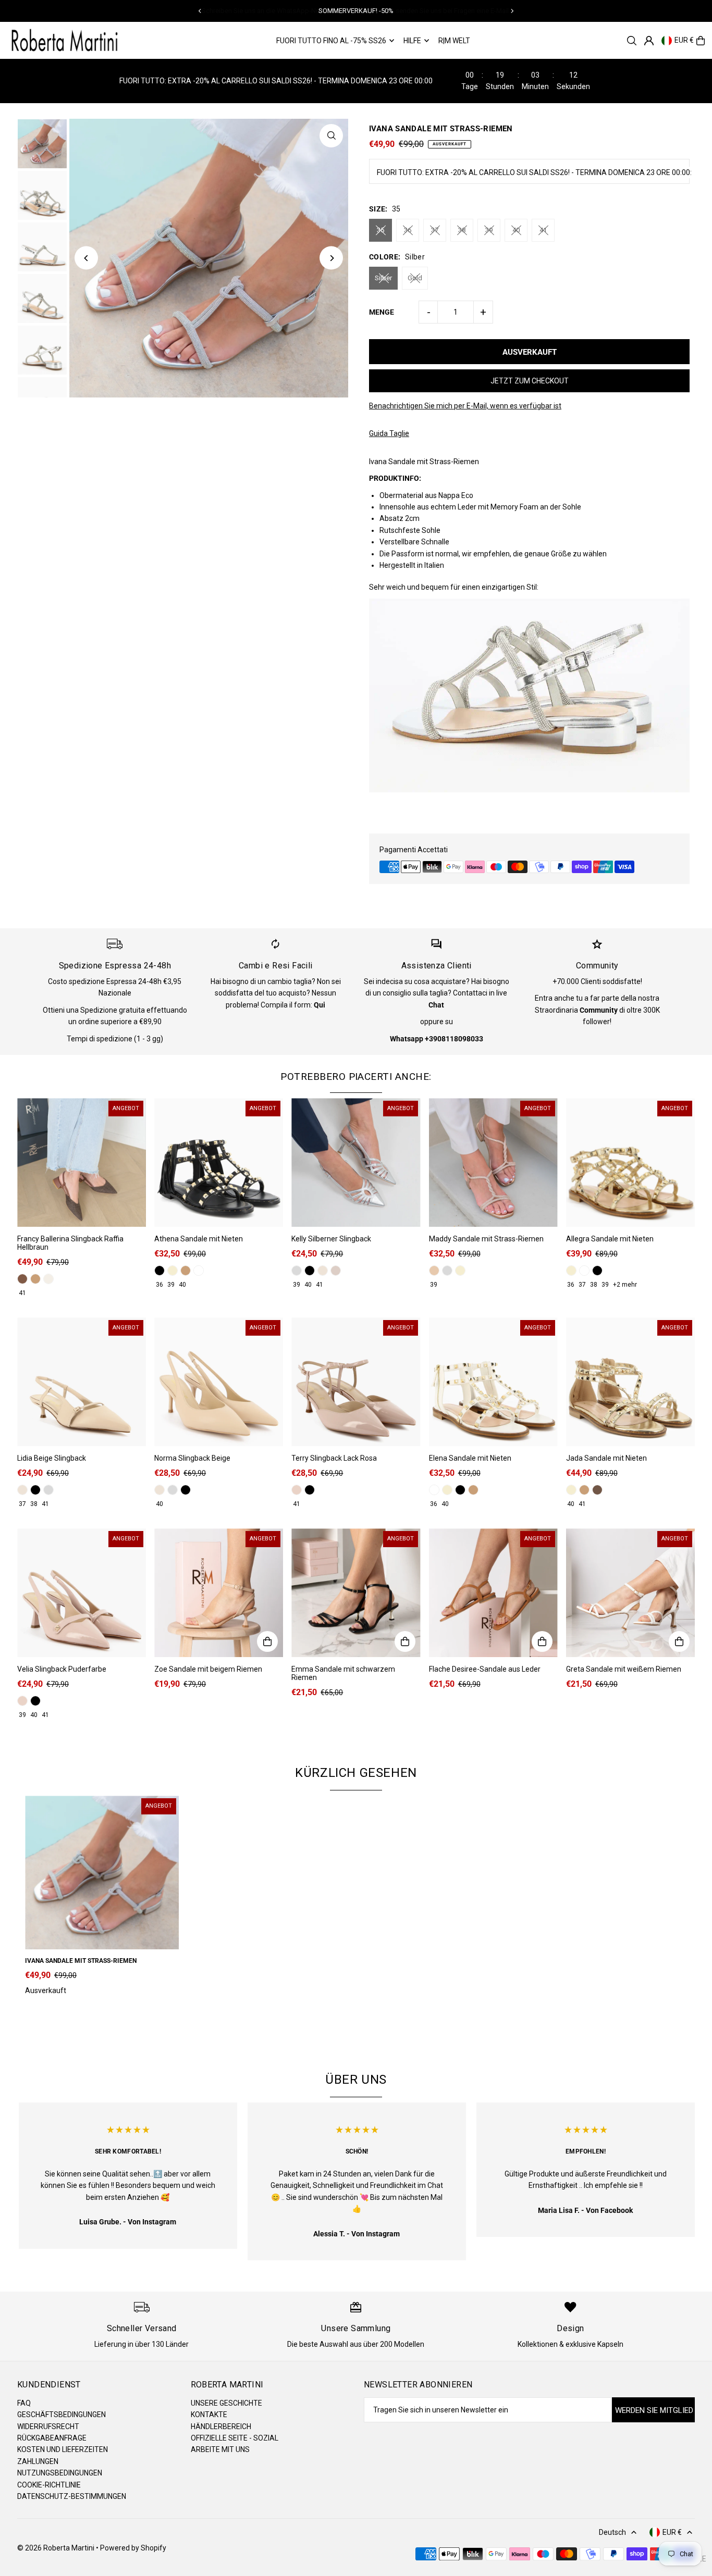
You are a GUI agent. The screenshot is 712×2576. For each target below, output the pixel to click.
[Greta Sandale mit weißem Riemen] (630, 1593)
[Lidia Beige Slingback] (82, 1382)
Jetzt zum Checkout (530, 381)
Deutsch (612, 2532)
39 (489, 230)
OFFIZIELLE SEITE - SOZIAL (235, 2438)
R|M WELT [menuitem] (454, 41)
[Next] (512, 11)
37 (435, 230)
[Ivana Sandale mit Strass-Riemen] (102, 1872)
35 (380, 230)
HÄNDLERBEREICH (221, 2426)
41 (543, 230)
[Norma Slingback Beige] (219, 1382)
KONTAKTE (209, 2415)
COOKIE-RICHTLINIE (49, 2485)
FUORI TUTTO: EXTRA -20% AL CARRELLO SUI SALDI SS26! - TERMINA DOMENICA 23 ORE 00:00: (534, 172)
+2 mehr (625, 1285)
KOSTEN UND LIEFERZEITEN (63, 2449)
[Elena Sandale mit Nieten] (493, 1382)
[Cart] (701, 41)
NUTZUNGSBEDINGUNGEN (60, 2473)
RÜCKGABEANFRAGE (52, 2438)
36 (408, 230)
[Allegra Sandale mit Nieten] (630, 1162)
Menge (382, 312)
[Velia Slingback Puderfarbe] (82, 1593)
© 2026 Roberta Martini (57, 2548)
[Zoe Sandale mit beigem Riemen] (219, 1593)
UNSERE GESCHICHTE (226, 2403)
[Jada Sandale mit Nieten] (630, 1382)
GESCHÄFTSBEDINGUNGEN (62, 2415)
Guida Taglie (389, 433)
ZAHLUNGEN (38, 2461)
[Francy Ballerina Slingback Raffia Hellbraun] (82, 1162)
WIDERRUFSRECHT (48, 2426)
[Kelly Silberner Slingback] (356, 1162)
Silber (383, 278)
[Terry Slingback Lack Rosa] (356, 1382)
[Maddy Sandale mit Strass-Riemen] (493, 1162)
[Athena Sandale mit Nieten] (219, 1162)
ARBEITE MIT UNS (220, 2449)
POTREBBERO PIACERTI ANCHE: (356, 1077)
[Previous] (200, 11)
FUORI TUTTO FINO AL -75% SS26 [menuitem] (331, 41)
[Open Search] (632, 41)
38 (462, 230)
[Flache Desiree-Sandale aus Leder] (493, 1593)
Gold (415, 278)
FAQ (24, 2403)
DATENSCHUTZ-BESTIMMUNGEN (72, 2496)
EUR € (684, 41)
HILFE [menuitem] (412, 41)
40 (516, 230)
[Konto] (649, 41)
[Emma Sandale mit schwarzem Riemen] (356, 1593)
